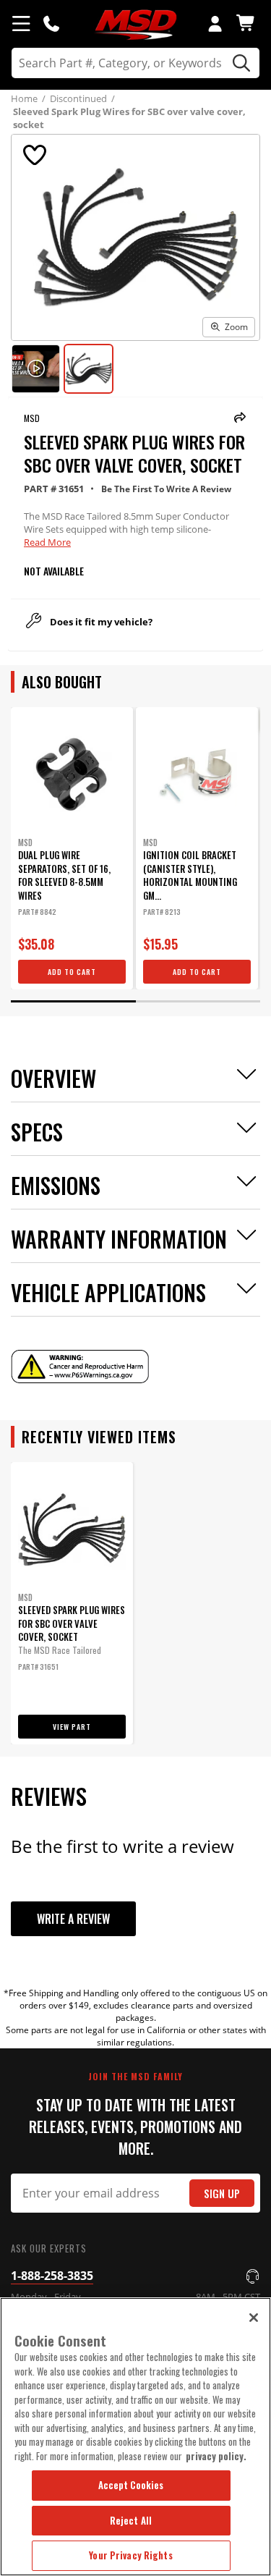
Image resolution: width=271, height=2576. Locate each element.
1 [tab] (73, 1001)
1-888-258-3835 (52, 2276)
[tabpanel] (72, 848)
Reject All (131, 2520)
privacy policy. (216, 2456)
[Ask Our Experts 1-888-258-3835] (51, 23)
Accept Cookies (131, 2485)
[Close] (254, 2318)
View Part (72, 1727)
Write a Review (73, 1919)
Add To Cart (72, 972)
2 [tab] (198, 1001)
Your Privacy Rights (130, 2555)
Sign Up (222, 2193)
